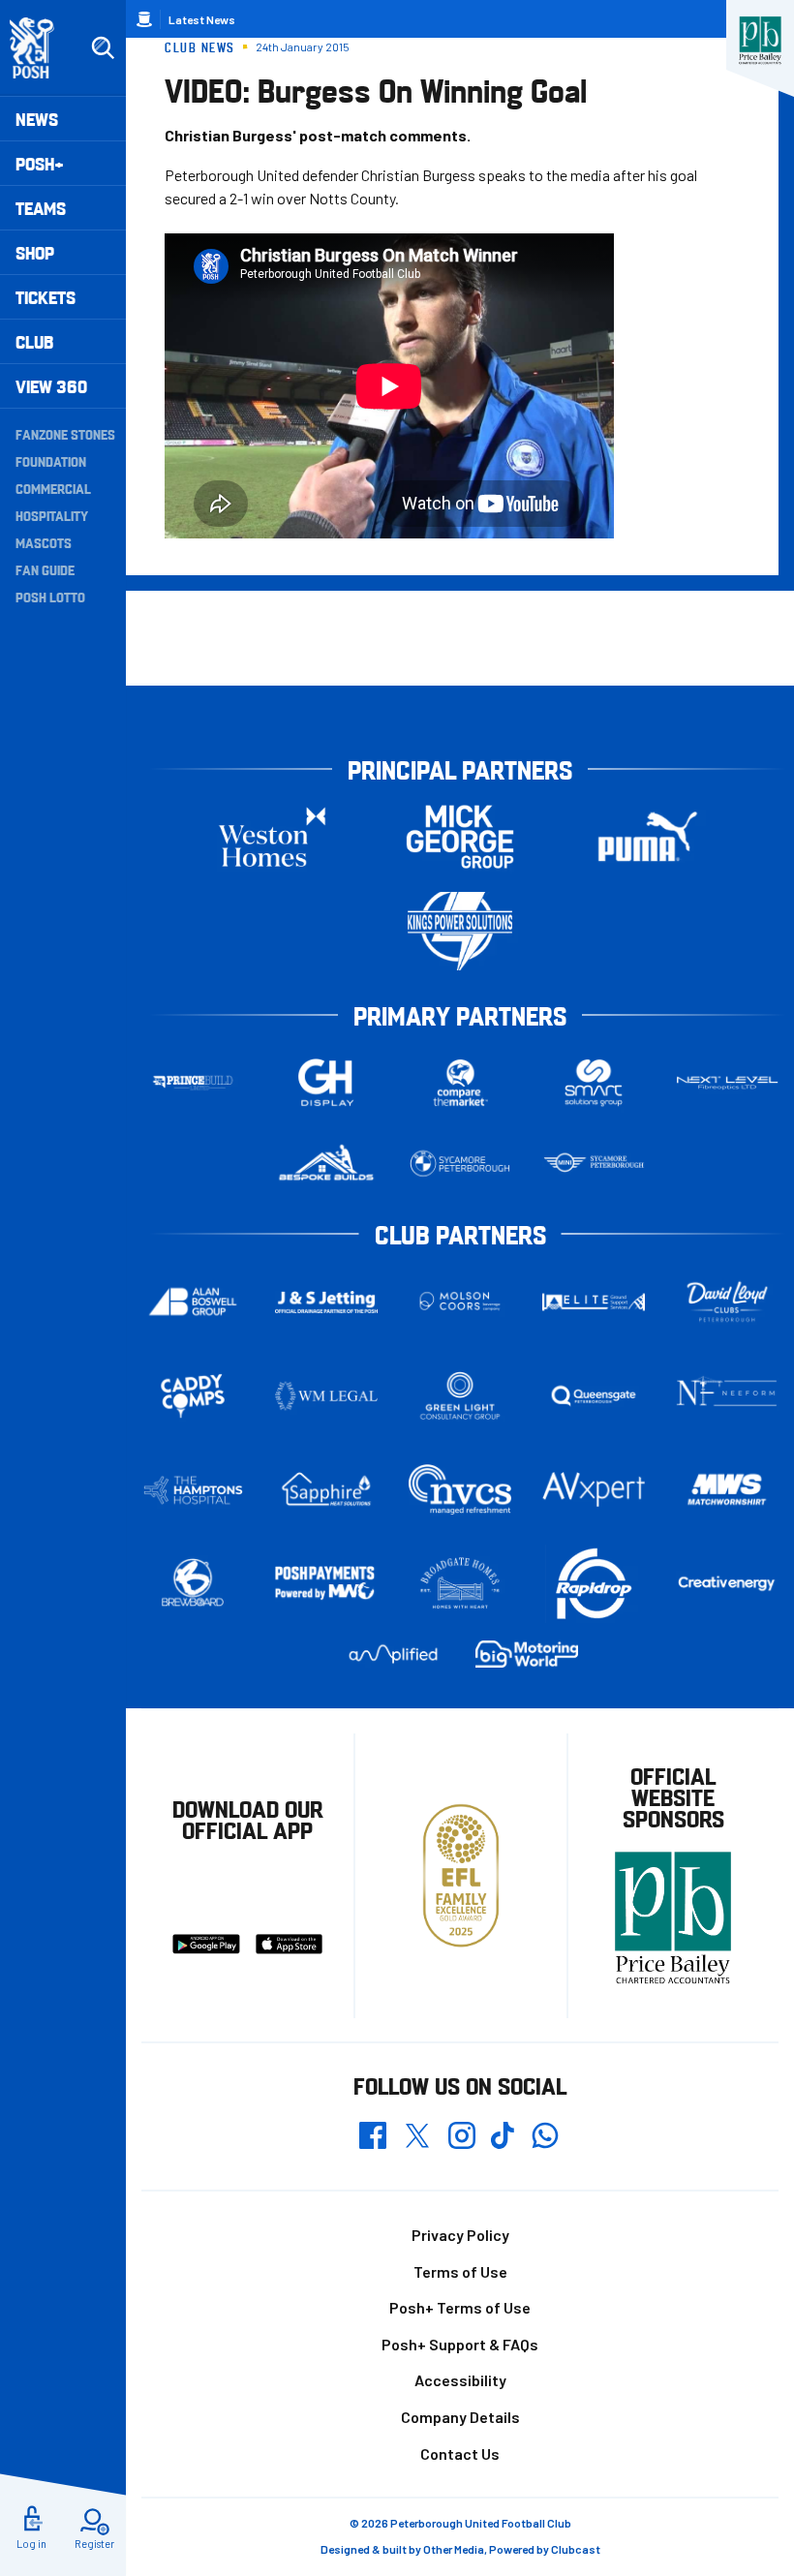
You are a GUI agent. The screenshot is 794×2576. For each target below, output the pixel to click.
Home (144, 19)
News (37, 119)
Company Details (460, 2417)
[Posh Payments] (326, 1584)
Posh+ (40, 163)
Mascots (44, 542)
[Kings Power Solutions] (460, 931)
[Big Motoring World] (527, 1654)
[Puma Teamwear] (648, 837)
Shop (35, 252)
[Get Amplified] (393, 1654)
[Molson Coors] (460, 1302)
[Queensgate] (594, 1396)
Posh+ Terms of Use (460, 2307)
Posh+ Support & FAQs (460, 2344)
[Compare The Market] (460, 1083)
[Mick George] (460, 837)
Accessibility (460, 2380)
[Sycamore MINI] (594, 1164)
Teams (41, 208)
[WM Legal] (326, 1396)
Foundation (51, 461)
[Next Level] (727, 1083)
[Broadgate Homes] (460, 1583)
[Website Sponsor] (760, 41)
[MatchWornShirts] (727, 1489)
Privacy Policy (460, 2235)
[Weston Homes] (272, 837)
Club (34, 341)
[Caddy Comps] (193, 1396)
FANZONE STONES (65, 434)
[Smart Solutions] (594, 1083)
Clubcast (576, 2549)
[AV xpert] (594, 1489)
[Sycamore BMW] (460, 1164)
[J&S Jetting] (326, 1302)
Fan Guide (45, 569)
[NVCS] (460, 1490)
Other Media (454, 2549)
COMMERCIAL (53, 488)
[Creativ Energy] (727, 1584)
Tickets (46, 297)
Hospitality (52, 515)
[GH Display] (326, 1083)
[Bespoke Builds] (326, 1164)
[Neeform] (727, 1396)
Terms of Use (460, 2271)
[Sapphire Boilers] (326, 1489)
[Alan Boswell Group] (193, 1302)
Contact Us (460, 2453)
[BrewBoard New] (193, 1583)
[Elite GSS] (594, 1302)
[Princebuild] (193, 1083)
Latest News (202, 19)
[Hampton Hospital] (193, 1490)
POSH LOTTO (50, 597)
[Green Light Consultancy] (460, 1396)
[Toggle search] (103, 48)
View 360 (51, 386)
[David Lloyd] (727, 1302)
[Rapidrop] (594, 1584)
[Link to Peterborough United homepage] (40, 48)
